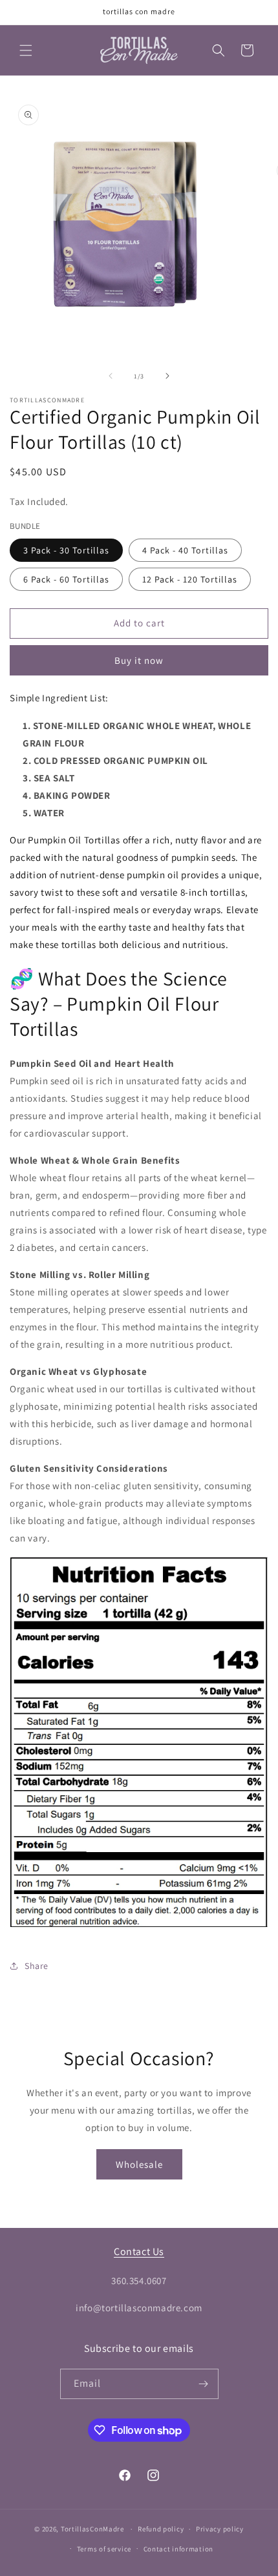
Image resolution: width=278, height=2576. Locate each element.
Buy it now (139, 660)
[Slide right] (167, 376)
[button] (26, 50)
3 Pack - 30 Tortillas (66, 550)
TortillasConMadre (92, 2529)
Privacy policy (220, 2529)
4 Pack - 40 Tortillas (185, 550)
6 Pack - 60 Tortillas (66, 579)
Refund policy (161, 2529)
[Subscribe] (204, 2384)
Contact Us (139, 2251)
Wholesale (139, 2164)
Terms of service (104, 2549)
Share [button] (37, 1966)
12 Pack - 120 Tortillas (190, 579)
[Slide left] (111, 376)
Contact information (178, 2549)
